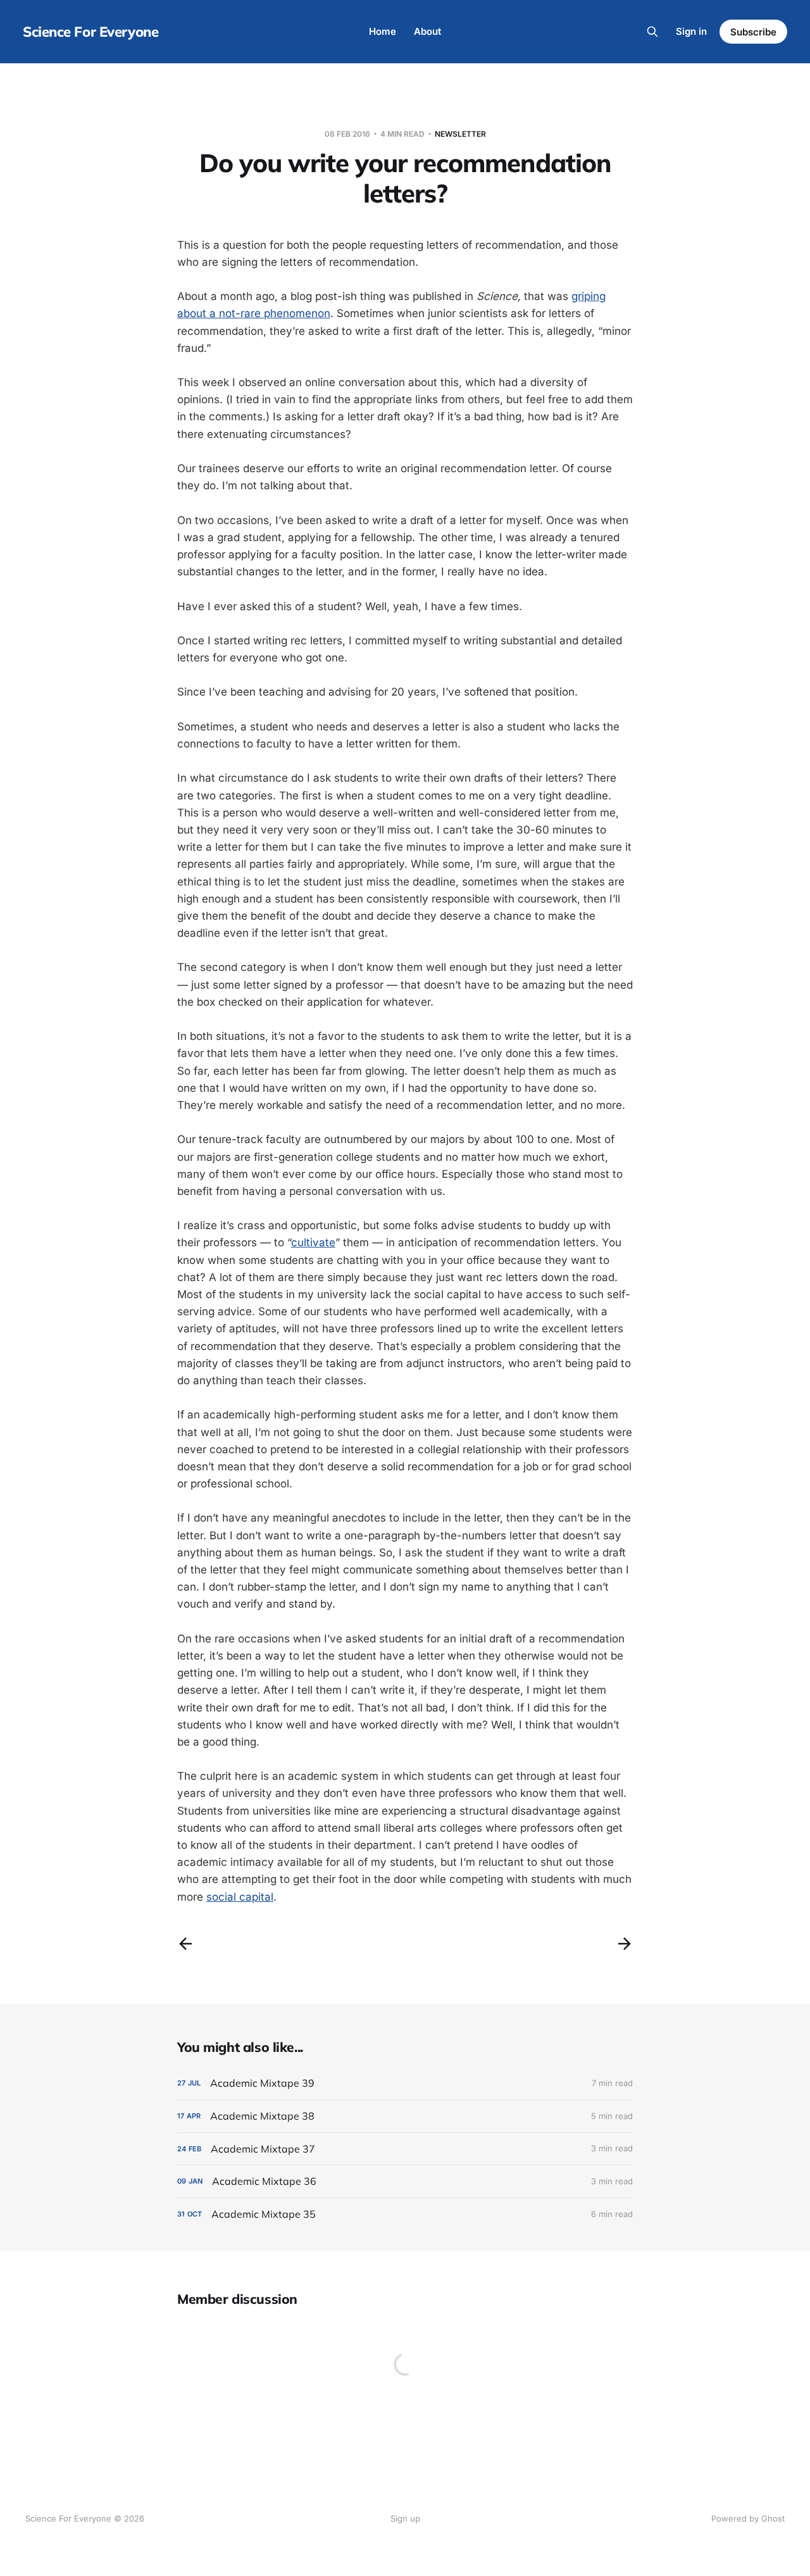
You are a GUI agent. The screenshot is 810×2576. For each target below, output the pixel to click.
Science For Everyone (90, 32)
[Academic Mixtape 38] (405, 2116)
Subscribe (753, 32)
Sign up (405, 2518)
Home (383, 31)
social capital (240, 1897)
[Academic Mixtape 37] (405, 2149)
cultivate (313, 1242)
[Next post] (625, 1944)
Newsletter (460, 134)
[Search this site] (652, 32)
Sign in (691, 31)
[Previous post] (185, 1944)
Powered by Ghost (748, 2518)
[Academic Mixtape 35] (405, 2214)
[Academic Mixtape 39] (405, 2083)
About (427, 31)
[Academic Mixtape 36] (405, 2181)
